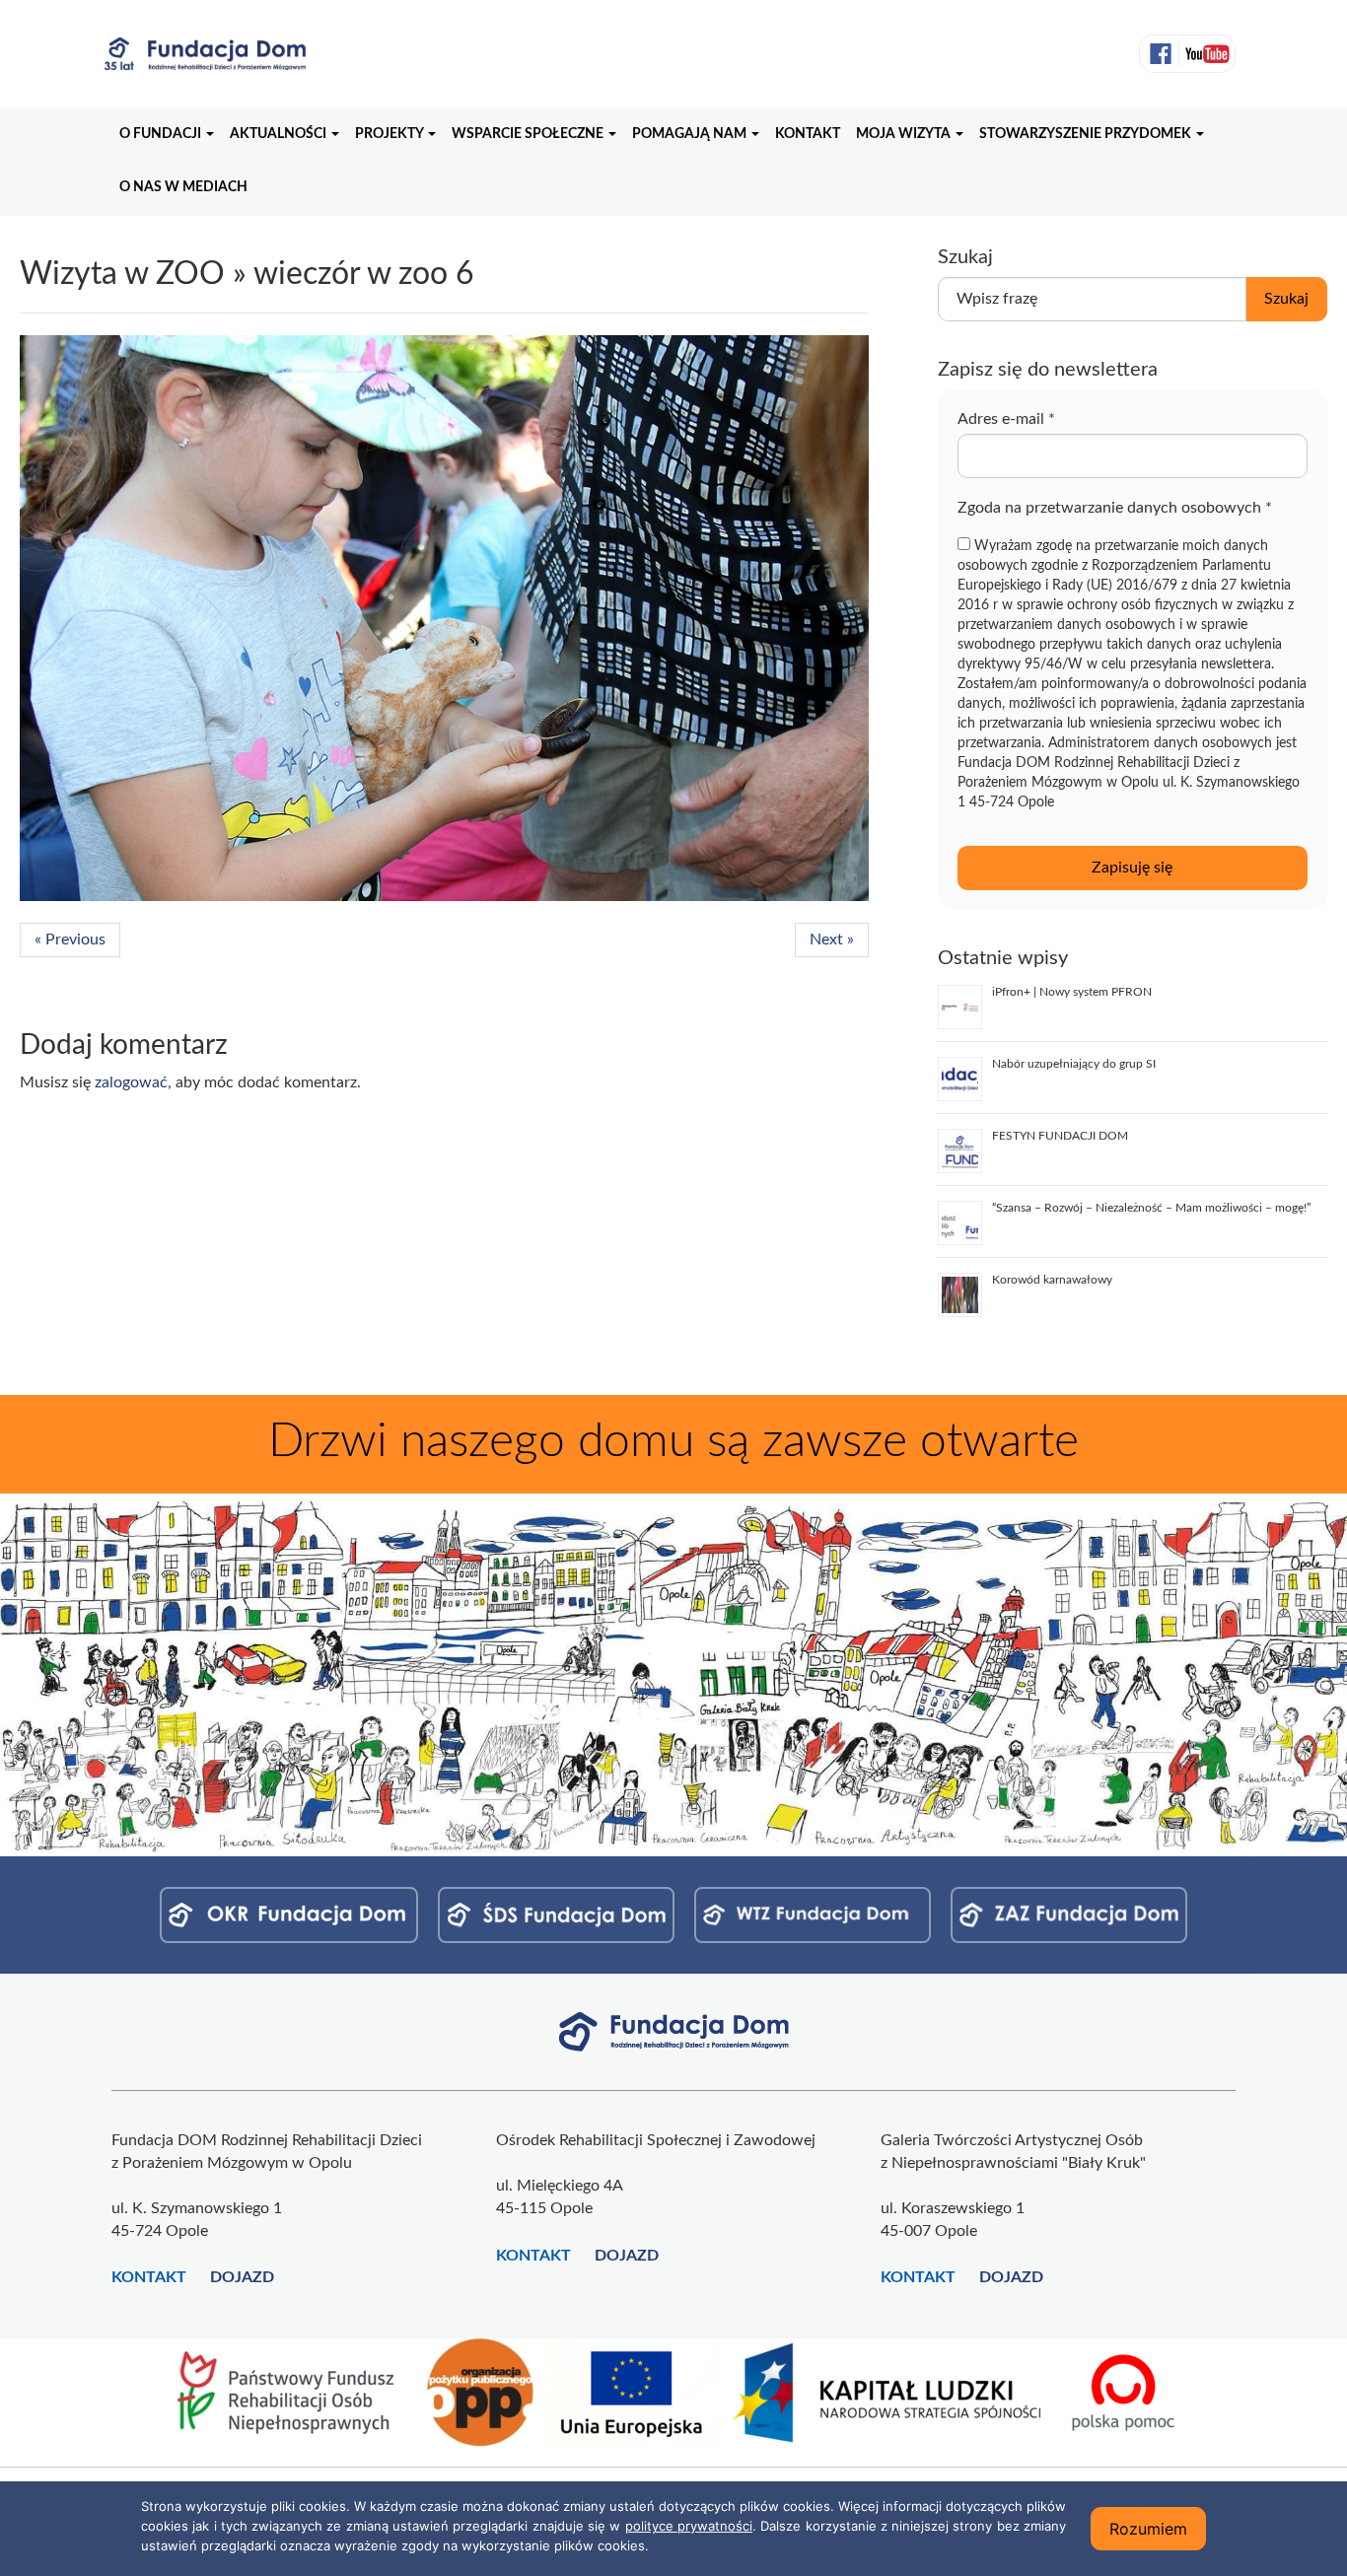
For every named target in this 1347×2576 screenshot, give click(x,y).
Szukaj (1286, 299)
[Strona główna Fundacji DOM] (674, 2031)
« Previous (70, 940)
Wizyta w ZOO (122, 274)
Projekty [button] (390, 134)
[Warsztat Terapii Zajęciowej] (813, 1915)
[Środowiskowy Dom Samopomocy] (556, 1915)
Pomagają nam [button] (691, 134)
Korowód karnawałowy (1052, 1280)
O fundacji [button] (162, 134)
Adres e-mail (1006, 419)
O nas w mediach (183, 187)
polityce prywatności (689, 2526)
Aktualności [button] (280, 134)
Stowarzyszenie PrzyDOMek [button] (1087, 134)
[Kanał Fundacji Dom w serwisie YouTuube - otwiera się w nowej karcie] (1205, 54)
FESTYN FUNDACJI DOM (1060, 1136)
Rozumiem (1148, 2529)
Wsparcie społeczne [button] (529, 134)
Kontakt (808, 134)
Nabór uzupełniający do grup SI (1074, 1064)
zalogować (131, 1082)
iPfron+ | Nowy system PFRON (1072, 992)
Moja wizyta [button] (905, 134)
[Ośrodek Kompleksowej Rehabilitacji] (289, 1915)
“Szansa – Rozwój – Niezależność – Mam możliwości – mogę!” (1151, 1208)
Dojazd (242, 2277)
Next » (832, 940)
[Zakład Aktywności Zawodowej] (1069, 1915)
